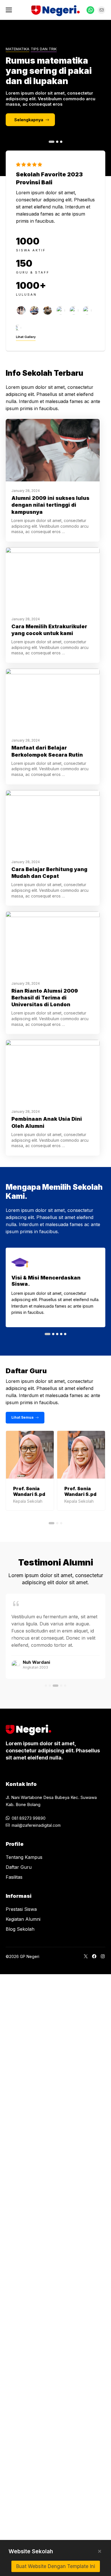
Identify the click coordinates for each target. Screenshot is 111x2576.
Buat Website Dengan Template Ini (56, 2566)
